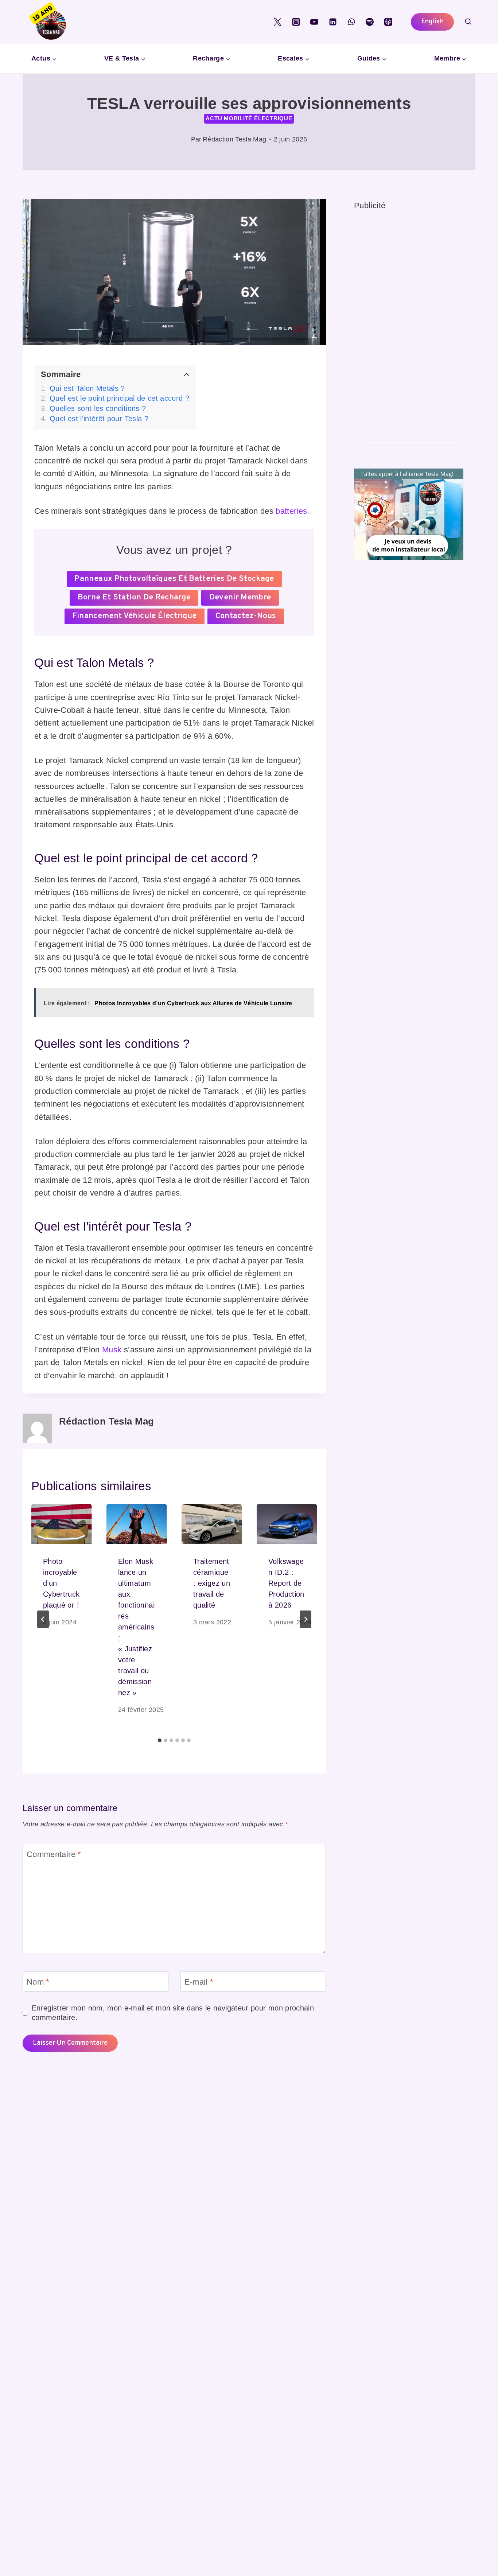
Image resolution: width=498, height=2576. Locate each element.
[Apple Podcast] (388, 22)
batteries (291, 511)
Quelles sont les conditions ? (98, 408)
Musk (112, 1350)
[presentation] (62, 1524)
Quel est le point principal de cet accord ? (119, 398)
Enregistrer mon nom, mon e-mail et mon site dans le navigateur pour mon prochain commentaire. (173, 2013)
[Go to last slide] (43, 1619)
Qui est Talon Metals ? (87, 388)
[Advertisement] (409, 322)
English (432, 22)
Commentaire (54, 1854)
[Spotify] (370, 22)
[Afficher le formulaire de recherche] (468, 22)
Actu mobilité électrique (249, 118)
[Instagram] (296, 22)
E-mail (199, 1982)
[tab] (160, 1740)
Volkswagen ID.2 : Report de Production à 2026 (286, 1583)
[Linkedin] (333, 22)
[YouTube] (314, 22)
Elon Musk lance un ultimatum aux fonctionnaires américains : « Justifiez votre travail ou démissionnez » (136, 1627)
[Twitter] (277, 22)
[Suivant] (306, 1619)
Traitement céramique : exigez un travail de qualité (212, 1583)
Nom (38, 1982)
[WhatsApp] (351, 22)
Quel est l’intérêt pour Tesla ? (99, 419)
